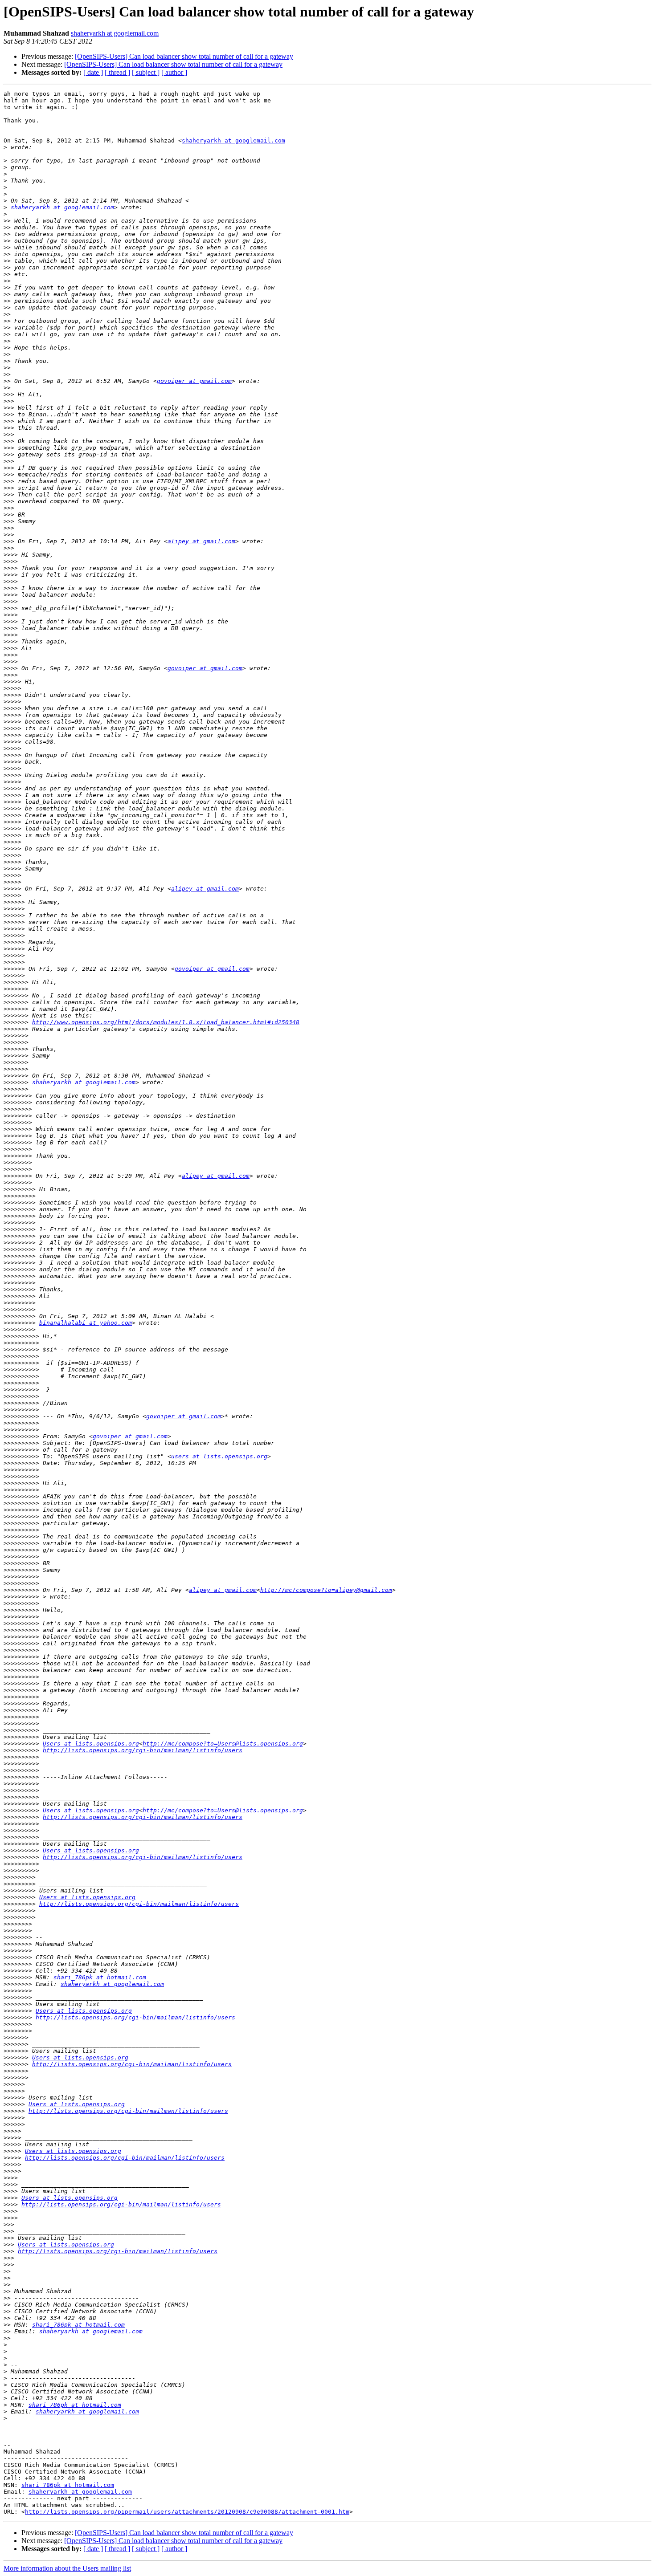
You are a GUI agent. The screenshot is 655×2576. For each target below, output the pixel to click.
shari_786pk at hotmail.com (100, 1977)
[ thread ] (117, 72)
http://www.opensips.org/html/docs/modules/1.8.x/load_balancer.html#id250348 (166, 1022)
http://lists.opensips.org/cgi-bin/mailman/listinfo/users (143, 1750)
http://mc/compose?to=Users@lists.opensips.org (223, 1744)
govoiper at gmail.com (194, 381)
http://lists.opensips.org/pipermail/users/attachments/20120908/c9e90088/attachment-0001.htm (187, 2512)
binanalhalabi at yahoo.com (86, 1323)
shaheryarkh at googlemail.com (115, 33)
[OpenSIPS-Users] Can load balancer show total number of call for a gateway (184, 56)
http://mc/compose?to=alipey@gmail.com (326, 1590)
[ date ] (93, 72)
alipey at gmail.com (201, 541)
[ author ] (174, 72)
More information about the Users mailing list (67, 2568)
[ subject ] (146, 72)
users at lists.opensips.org (219, 1456)
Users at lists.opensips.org (91, 1744)
